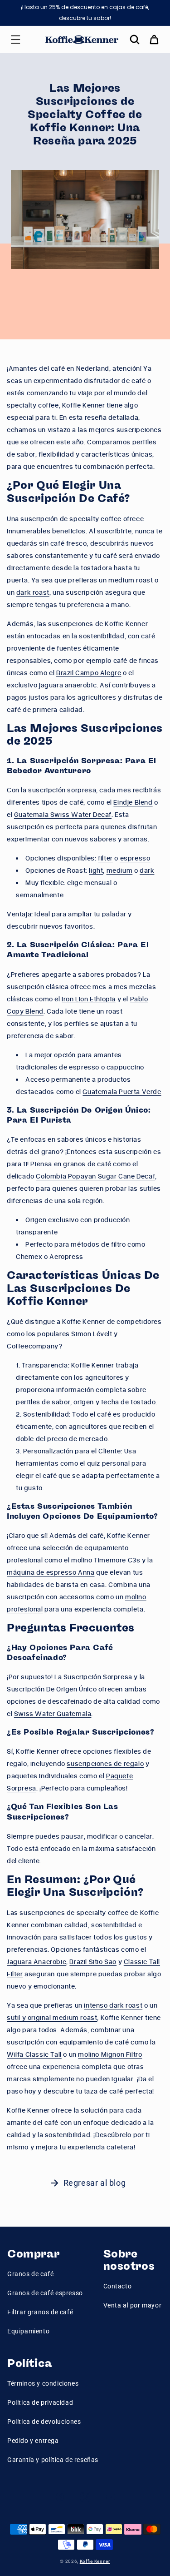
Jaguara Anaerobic (36, 1962)
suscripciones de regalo (105, 1763)
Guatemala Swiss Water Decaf (63, 814)
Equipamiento (28, 2331)
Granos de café (30, 2274)
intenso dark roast (113, 2005)
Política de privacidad (40, 2402)
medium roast (131, 580)
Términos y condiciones (43, 2383)
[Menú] (15, 40)
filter (105, 858)
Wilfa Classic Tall (34, 2054)
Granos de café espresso (45, 2293)
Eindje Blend (133, 802)
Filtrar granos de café (40, 2312)
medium (120, 870)
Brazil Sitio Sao (93, 1962)
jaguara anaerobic (68, 685)
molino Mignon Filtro (110, 2054)
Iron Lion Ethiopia (89, 999)
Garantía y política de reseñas (53, 2460)
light (96, 870)
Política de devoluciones (44, 2422)
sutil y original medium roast (52, 2017)
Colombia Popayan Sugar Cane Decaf (95, 1176)
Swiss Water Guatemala (53, 1713)
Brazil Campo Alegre (89, 673)
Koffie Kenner (95, 2561)
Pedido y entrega (33, 2441)
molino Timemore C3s (106, 1560)
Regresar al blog (95, 2183)
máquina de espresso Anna (51, 1572)
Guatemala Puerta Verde (122, 1092)
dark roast (33, 592)
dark (147, 870)
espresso (135, 858)
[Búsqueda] (135, 40)
